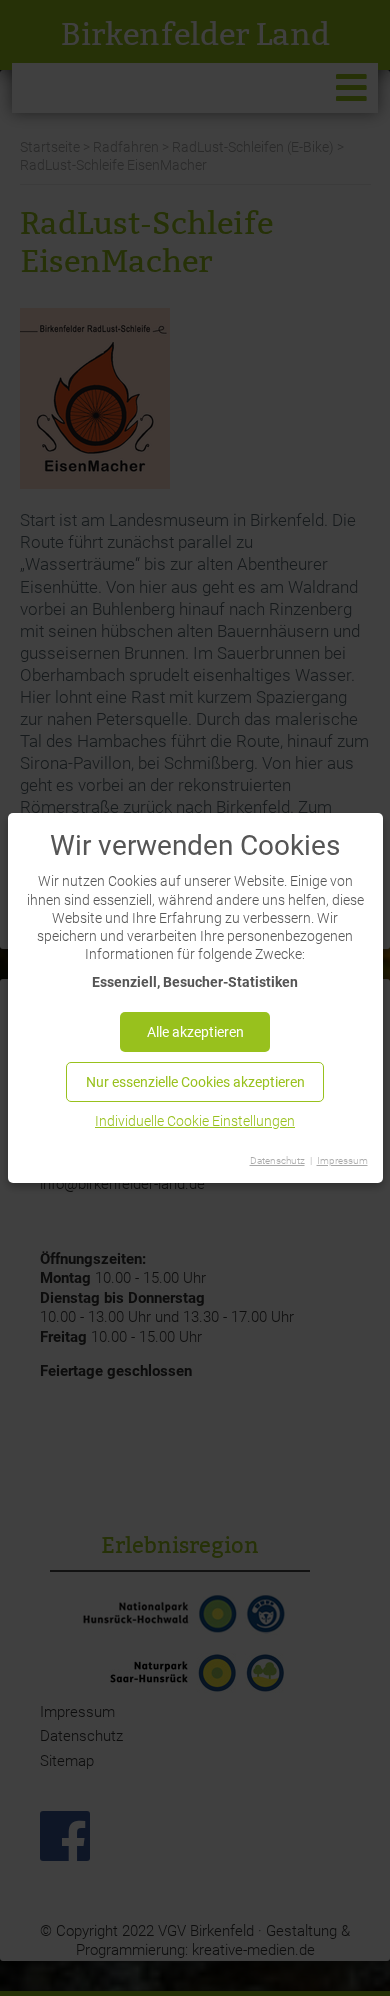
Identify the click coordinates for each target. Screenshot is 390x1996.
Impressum (342, 1160)
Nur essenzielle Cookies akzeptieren (195, 1082)
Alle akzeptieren (195, 1032)
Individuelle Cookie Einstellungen (195, 1121)
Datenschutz (277, 1160)
